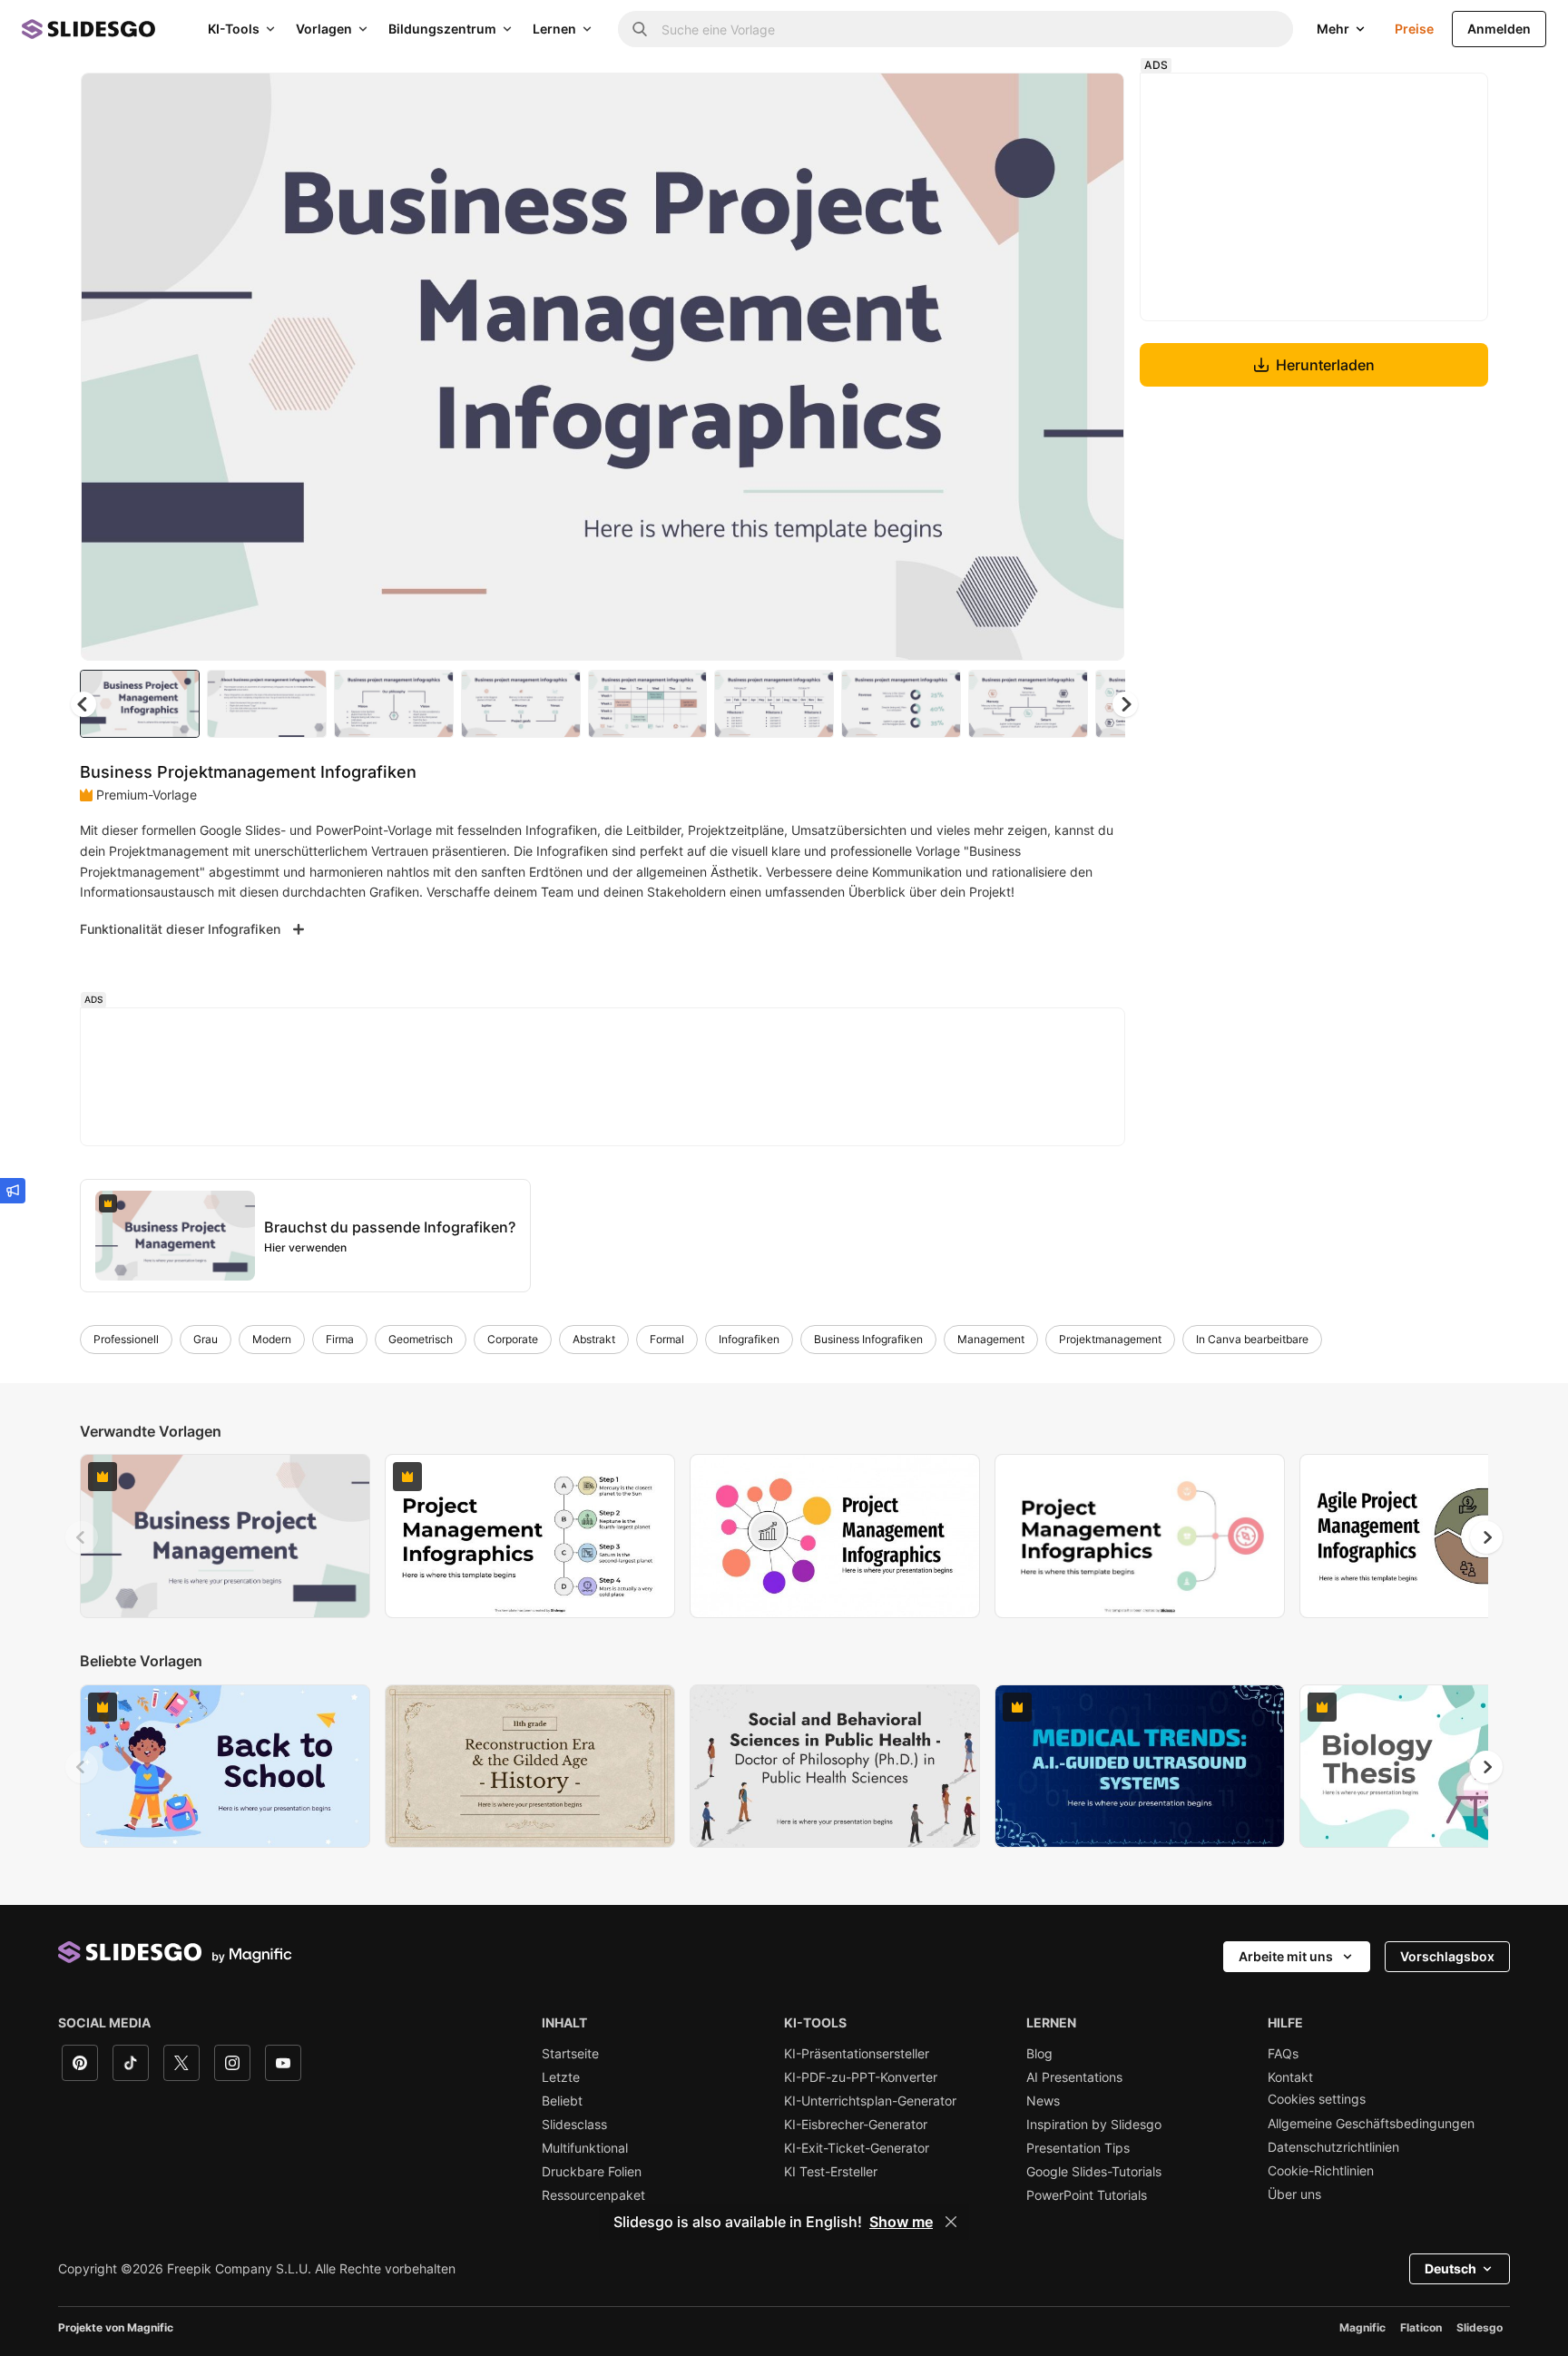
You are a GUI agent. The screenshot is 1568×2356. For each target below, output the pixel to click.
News (1043, 2101)
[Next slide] (1097, 367)
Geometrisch (421, 1339)
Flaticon (1421, 2327)
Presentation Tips (1078, 2148)
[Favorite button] (1046, 102)
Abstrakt (594, 1339)
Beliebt (562, 2101)
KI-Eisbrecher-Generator (856, 2125)
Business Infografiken (868, 1339)
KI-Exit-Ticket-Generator (857, 2148)
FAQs (1283, 2054)
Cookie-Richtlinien (1321, 2171)
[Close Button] (951, 2222)
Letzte (561, 2077)
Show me (901, 2222)
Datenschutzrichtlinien (1333, 2147)
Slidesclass (574, 2125)
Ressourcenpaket (593, 2195)
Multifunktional (585, 2148)
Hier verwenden (305, 1247)
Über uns (1294, 2194)
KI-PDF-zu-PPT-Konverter (861, 2077)
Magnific (1362, 2327)
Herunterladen (1325, 365)
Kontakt (1290, 2077)
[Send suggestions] (13, 1191)
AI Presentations (1074, 2077)
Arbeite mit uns (1286, 1956)
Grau (206, 1339)
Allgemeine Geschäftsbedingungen (1371, 2124)
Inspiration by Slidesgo (1094, 2125)
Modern (272, 1339)
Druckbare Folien (592, 2172)
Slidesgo (1480, 2327)
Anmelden (1499, 29)
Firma (340, 1339)
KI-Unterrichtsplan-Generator (870, 2101)
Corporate (513, 1339)
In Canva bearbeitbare (1252, 1339)
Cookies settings (1317, 2099)
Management (991, 1339)
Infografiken (749, 1339)
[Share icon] (1093, 102)
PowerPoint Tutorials (1087, 2195)
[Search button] (640, 29)
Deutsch (1450, 2268)
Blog (1039, 2054)
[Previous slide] (82, 1537)
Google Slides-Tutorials (1094, 2172)
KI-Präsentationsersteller (857, 2054)
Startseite (570, 2054)
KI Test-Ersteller (831, 2172)
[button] (1125, 704)
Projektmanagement (1110, 1339)
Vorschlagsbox (1447, 1956)
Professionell (126, 1339)
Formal (667, 1339)
